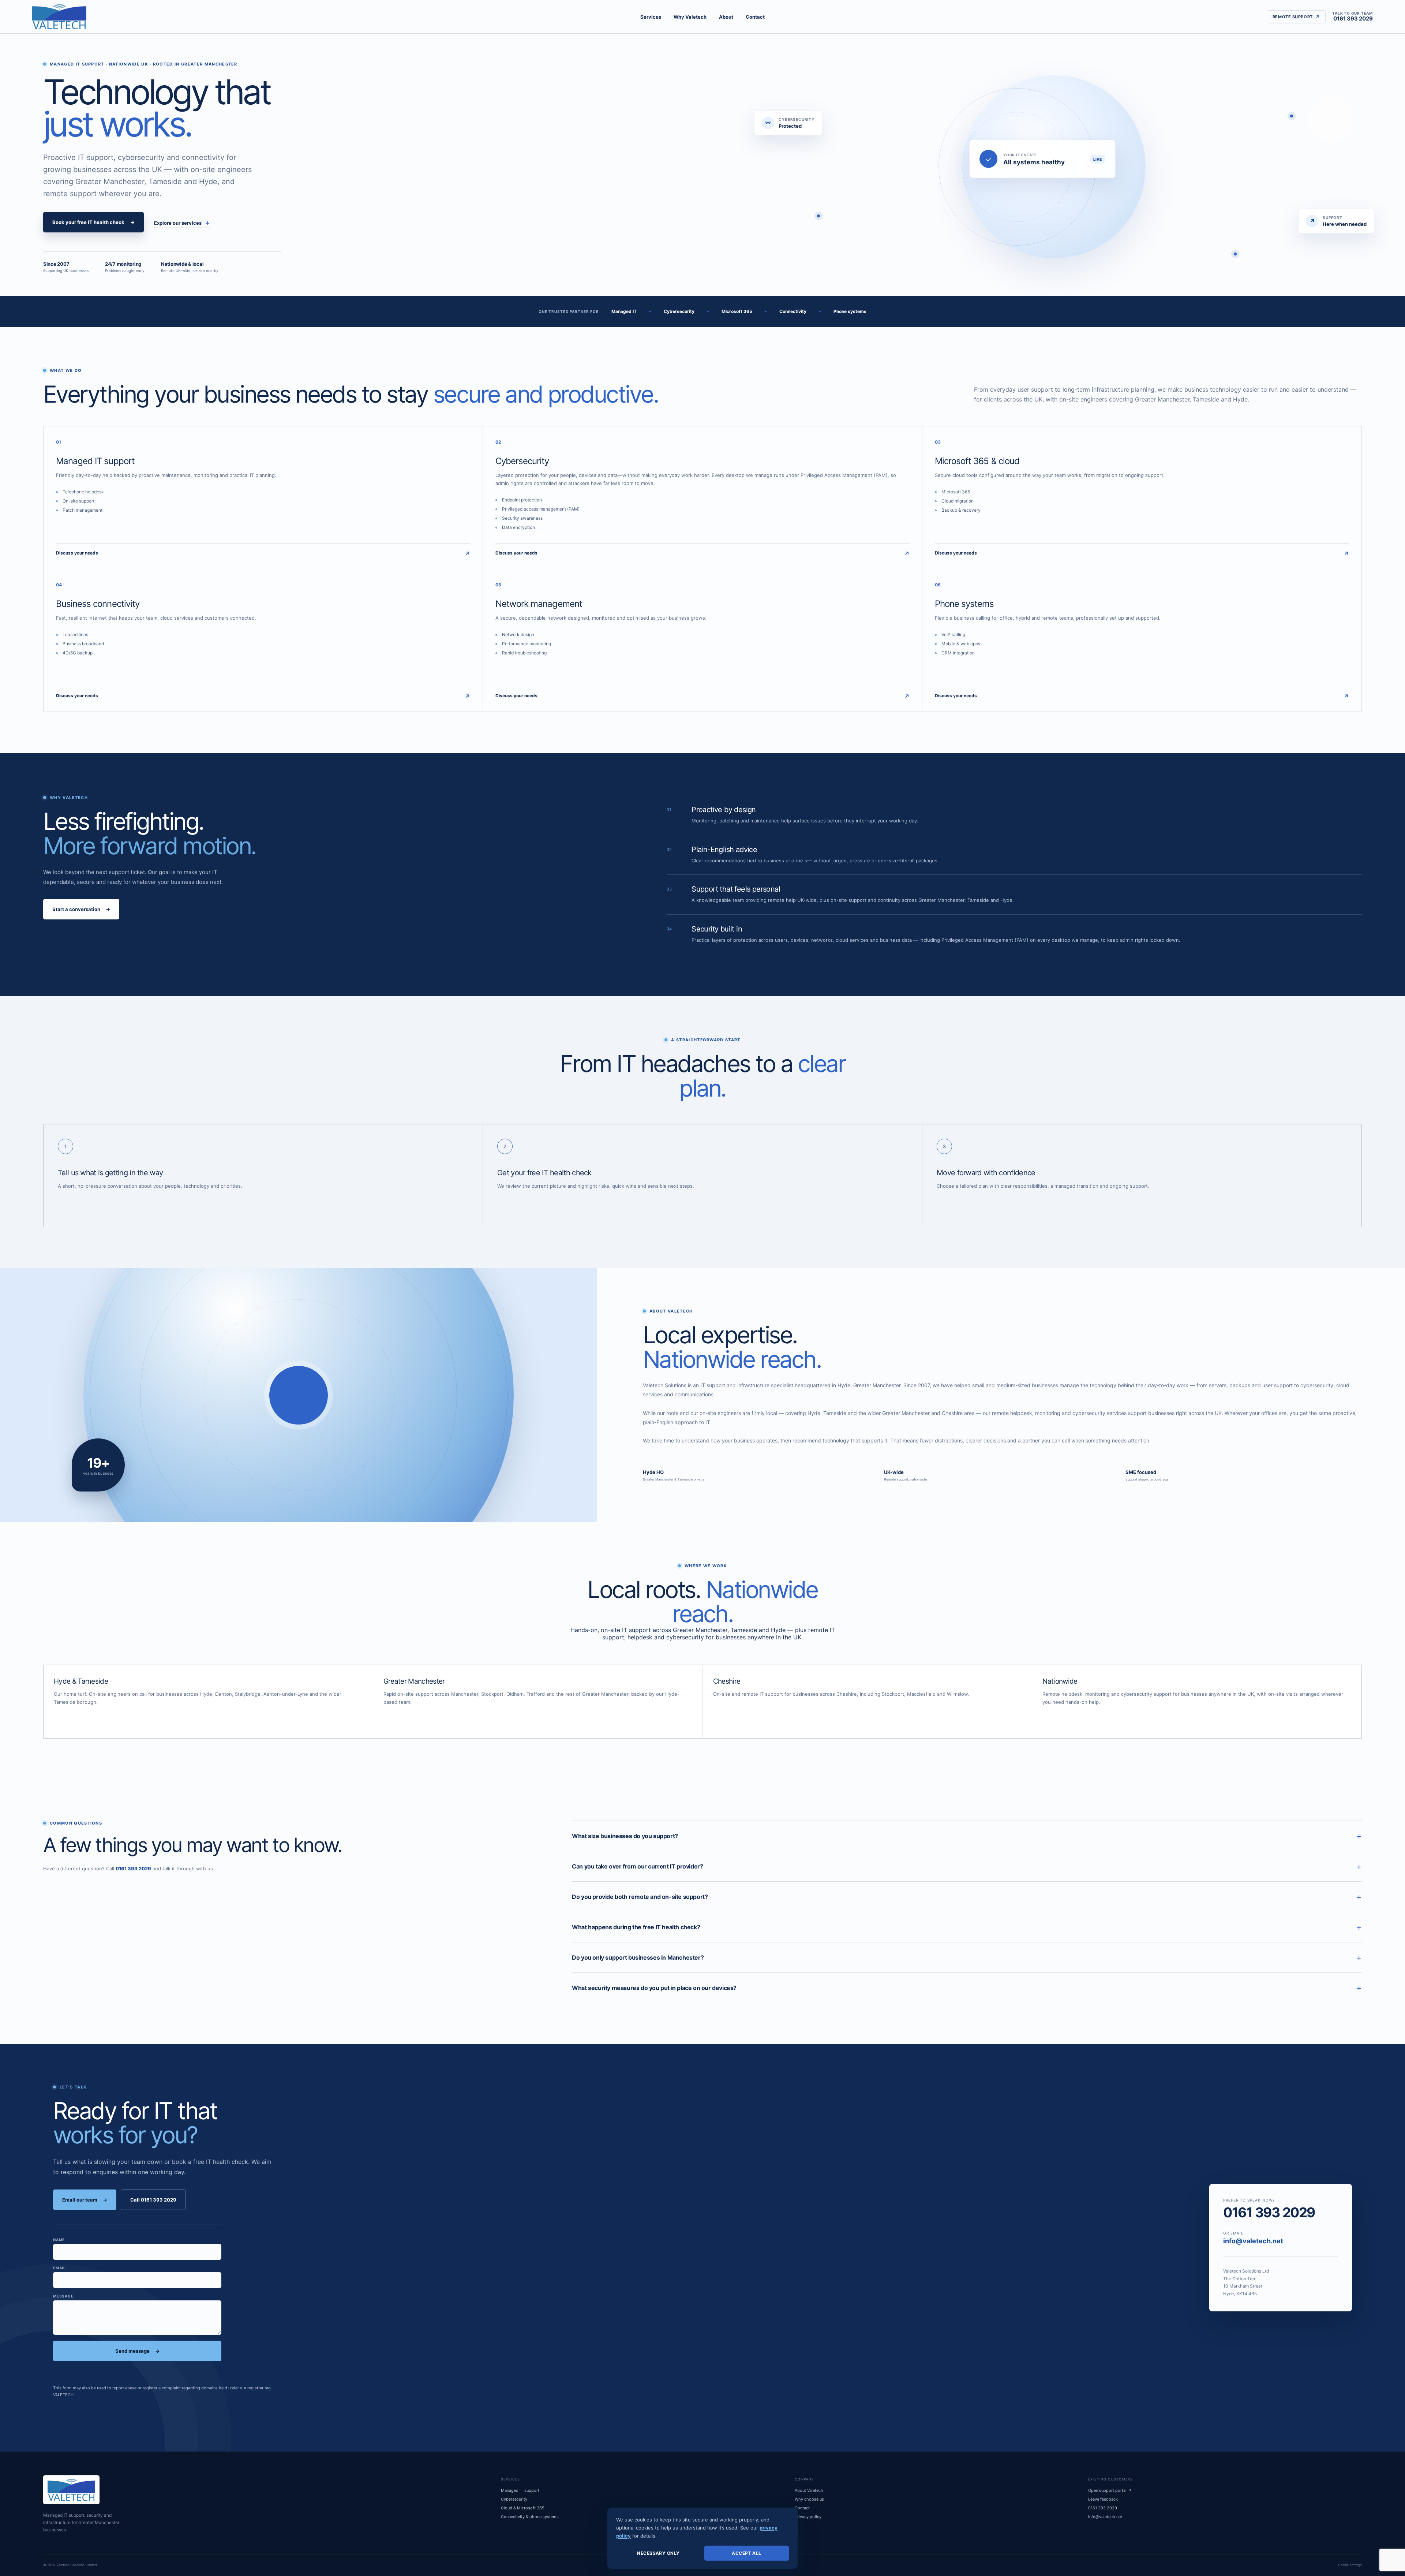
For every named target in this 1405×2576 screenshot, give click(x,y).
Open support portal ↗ (1110, 2490)
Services (651, 17)
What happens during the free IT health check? (967, 1927)
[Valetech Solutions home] (59, 17)
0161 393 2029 (1352, 17)
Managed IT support (520, 2490)
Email (59, 2268)
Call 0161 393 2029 (153, 2200)
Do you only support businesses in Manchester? (967, 1957)
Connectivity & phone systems (530, 2517)
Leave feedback (1103, 2499)
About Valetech (809, 2490)
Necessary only (658, 2553)
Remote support (1296, 17)
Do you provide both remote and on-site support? (967, 1897)
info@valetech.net (1253, 2241)
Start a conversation (81, 909)
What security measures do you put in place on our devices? (967, 1988)
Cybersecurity (514, 2499)
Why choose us (809, 2499)
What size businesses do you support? (967, 1836)
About (726, 17)
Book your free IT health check (93, 222)
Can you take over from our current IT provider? (967, 1866)
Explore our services (182, 223)
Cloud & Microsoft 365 (523, 2508)
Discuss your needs (263, 554)
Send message (137, 2351)
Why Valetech (690, 17)
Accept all (747, 2553)
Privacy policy (808, 2517)
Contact (755, 17)
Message (63, 2296)
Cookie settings (1350, 2565)
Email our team (85, 2200)
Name (59, 2240)
